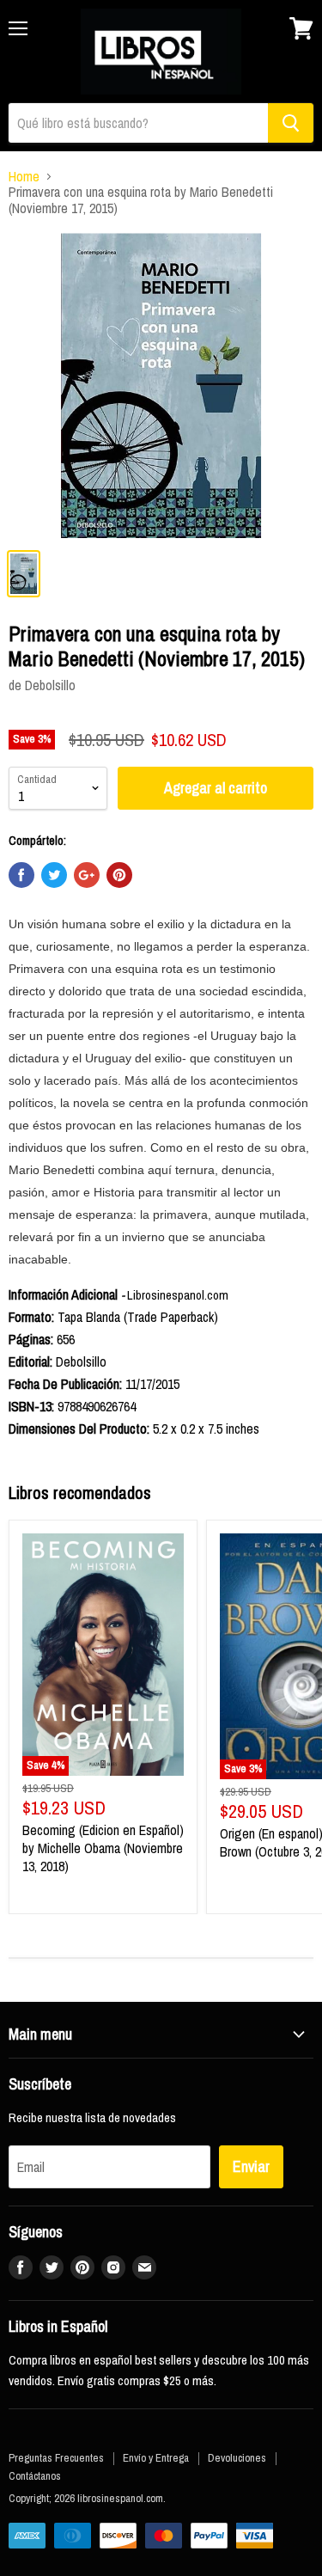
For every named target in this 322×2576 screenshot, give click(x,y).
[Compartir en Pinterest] (119, 875)
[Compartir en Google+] (87, 875)
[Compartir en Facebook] (21, 875)
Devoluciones (237, 2458)
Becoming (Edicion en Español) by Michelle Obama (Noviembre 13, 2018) (103, 1848)
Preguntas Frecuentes (56, 2458)
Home (24, 176)
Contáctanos (35, 2476)
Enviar (251, 2166)
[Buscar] (291, 123)
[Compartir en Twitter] (54, 875)
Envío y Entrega (156, 2458)
